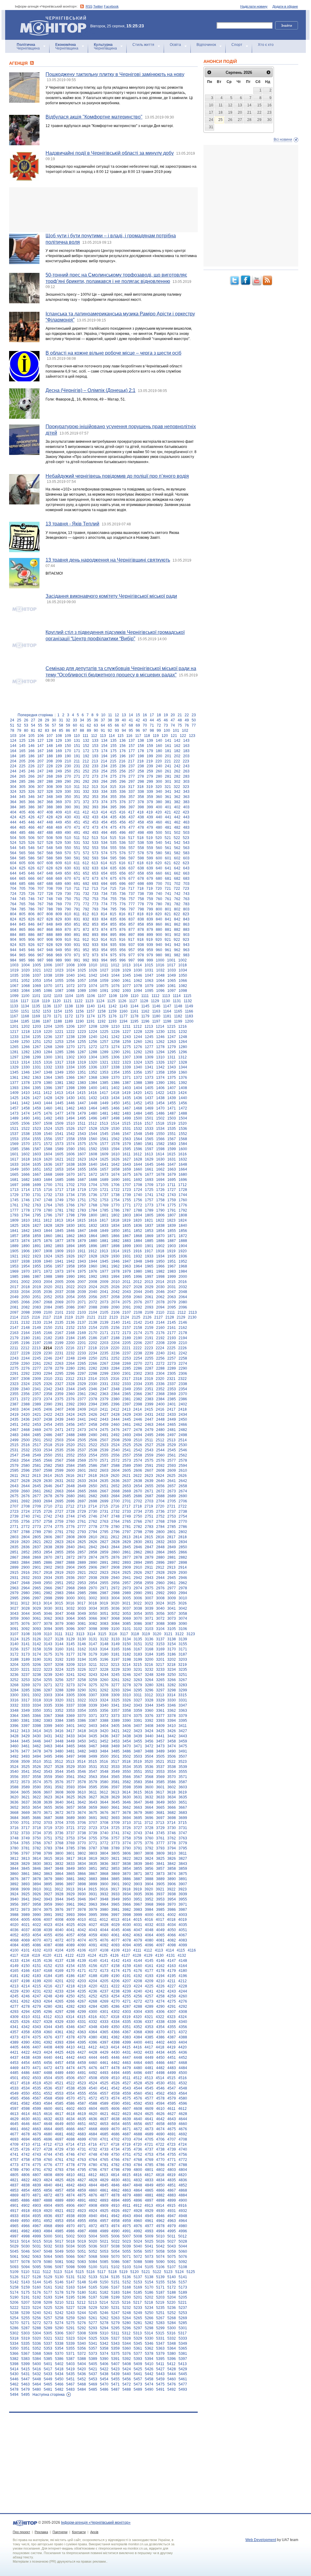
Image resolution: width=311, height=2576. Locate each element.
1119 (46, 1001)
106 (41, 736)
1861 (59, 1236)
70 (145, 725)
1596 (138, 1149)
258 (141, 771)
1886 (160, 1241)
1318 (70, 1062)
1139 (80, 1006)
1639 (82, 1164)
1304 (93, 1057)
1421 (149, 1093)
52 (19, 725)
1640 (93, 1164)
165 (22, 751)
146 (31, 746)
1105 (80, 996)
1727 (172, 1190)
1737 (104, 1195)
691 (77, 884)
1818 (115, 1220)
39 (117, 720)
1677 (149, 1175)
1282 (26, 1052)
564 (13, 853)
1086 (48, 991)
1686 (70, 1180)
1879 (82, 1241)
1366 (70, 1078)
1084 (26, 991)
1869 (149, 1236)
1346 (26, 1072)
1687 (82, 1180)
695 (113, 884)
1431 (82, 1098)
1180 (156, 1016)
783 (186, 904)
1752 (93, 1200)
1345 (14, 1072)
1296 (183, 1052)
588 (50, 858)
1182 (178, 1016)
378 (141, 802)
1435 (127, 1098)
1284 (48, 1052)
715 (113, 889)
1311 (171, 1057)
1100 (25, 996)
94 (124, 731)
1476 (48, 1113)
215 (113, 761)
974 (104, 955)
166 (31, 751)
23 (194, 715)
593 (95, 858)
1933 (149, 1256)
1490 (26, 1118)
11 (110, 715)
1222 (70, 1032)
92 (110, 731)
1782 (70, 1210)
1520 (183, 1123)
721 (168, 889)
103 (13, 736)
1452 (138, 1103)
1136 (47, 1006)
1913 (104, 1251)
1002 (183, 960)
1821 (149, 1220)
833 (95, 919)
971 (77, 955)
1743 (172, 1195)
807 (41, 914)
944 (13, 950)
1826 (26, 1226)
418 (140, 812)
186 (31, 756)
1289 (104, 1052)
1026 (93, 970)
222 (177, 761)
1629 (149, 1159)
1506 (26, 1123)
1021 (37, 970)
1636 (48, 1164)
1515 (126, 1123)
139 (150, 741)
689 (59, 884)
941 (168, 945)
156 (123, 746)
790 (68, 909)
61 (82, 725)
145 (22, 746)
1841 (14, 1231)
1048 (160, 975)
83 (47, 731)
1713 (14, 1190)
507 (41, 838)
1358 (160, 1072)
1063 (149, 981)
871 (77, 930)
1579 (127, 1144)
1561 (104, 1139)
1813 (59, 1220)
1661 (149, 1169)
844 (13, 924)
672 (86, 879)
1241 (104, 1037)
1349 (59, 1072)
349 (59, 797)
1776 (183, 1205)
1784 (93, 1210)
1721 (104, 1190)
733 (95, 894)
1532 (138, 1129)
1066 (183, 981)
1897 (104, 1246)
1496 (93, 1118)
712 (86, 889)
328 (50, 792)
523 (186, 838)
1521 (14, 1129)
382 (177, 802)
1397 (59, 1088)
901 (168, 935)
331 (77, 792)
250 (68, 771)
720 (159, 889)
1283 (37, 1052)
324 (13, 792)
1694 (160, 1180)
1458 (26, 1108)
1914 (115, 1251)
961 (168, 950)
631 (77, 868)
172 (86, 751)
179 (150, 751)
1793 (14, 1215)
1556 (48, 1139)
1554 (26, 1139)
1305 (104, 1057)
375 (113, 802)
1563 (127, 1139)
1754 (115, 1200)
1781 (59, 1210)
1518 (160, 1123)
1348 (48, 1072)
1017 (171, 965)
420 (159, 812)
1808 (183, 1215)
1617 (14, 1159)
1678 (160, 1175)
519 (150, 838)
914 (104, 940)
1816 (93, 1220)
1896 (93, 1246)
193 (95, 756)
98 (152, 731)
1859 (37, 1236)
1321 (104, 1062)
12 (117, 715)
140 (159, 741)
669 (59, 879)
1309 (149, 1057)
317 (131, 787)
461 (168, 822)
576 (123, 853)
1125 (111, 1001)
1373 (149, 1078)
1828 (48, 1226)
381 (168, 802)
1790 (160, 1210)
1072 (70, 986)
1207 (82, 1027)
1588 (48, 1149)
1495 (82, 1118)
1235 (37, 1037)
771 (77, 904)
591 (77, 858)
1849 (104, 1231)
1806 (160, 1215)
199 (150, 756)
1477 (59, 1113)
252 (86, 771)
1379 (37, 1083)
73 (166, 725)
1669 (59, 1175)
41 (131, 720)
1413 (59, 1093)
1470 (160, 1108)
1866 (115, 1236)
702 (177, 884)
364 (13, 802)
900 (159, 935)
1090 (93, 991)
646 (31, 873)
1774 (160, 1205)
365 (22, 802)
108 (59, 736)
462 (177, 822)
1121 (68, 1001)
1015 (149, 965)
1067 (14, 986)
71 (152, 725)
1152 (36, 1011)
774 (104, 904)
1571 (37, 1144)
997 (132, 960)
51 (12, 725)
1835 (127, 1226)
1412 (48, 1093)
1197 (156, 1021)
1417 (104, 1093)
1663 (172, 1169)
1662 (160, 1169)
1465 (104, 1108)
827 (41, 919)
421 (168, 812)
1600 (183, 1149)
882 (177, 930)
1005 (37, 965)
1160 (123, 1011)
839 (150, 919)
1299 (37, 1057)
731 (77, 894)
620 (159, 863)
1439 (172, 1098)
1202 (26, 1027)
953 (95, 950)
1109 (124, 996)
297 (132, 782)
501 (168, 833)
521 (168, 838)
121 (174, 736)
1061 (127, 981)
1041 (82, 975)
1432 (93, 1098)
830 (68, 919)
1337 (104, 1067)
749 (59, 899)
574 (104, 853)
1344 (183, 1067)
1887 (172, 1241)
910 (68, 940)
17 (152, 715)
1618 (26, 1159)
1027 (104, 970)
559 (150, 848)
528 (50, 843)
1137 (58, 1006)
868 (50, 930)
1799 (82, 1215)
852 (86, 924)
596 (123, 858)
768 (50, 904)
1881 (104, 1241)
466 (31, 827)
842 (177, 919)
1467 (127, 1108)
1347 (37, 1072)
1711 (171, 1185)
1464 (93, 1108)
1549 (149, 1134)
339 (150, 792)
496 (123, 833)
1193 (113, 1021)
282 (177, 776)
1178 (134, 1016)
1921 (14, 1256)
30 (54, 720)
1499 (127, 1118)
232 (86, 766)
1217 (14, 1032)
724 (13, 894)
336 (123, 792)
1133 (14, 1006)
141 (168, 741)
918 (140, 940)
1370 (115, 1078)
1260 (138, 1042)
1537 (14, 1134)
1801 (104, 1215)
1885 (149, 1241)
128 (50, 741)
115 (121, 736)
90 (96, 731)
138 (141, 741)
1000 (160, 960)
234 (104, 766)
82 (40, 731)
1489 (14, 1118)
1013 (126, 965)
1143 (123, 1006)
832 (86, 919)
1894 (70, 1246)
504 (13, 838)
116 (129, 736)
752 (86, 899)
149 (59, 746)
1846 (70, 1231)
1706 (115, 1185)
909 (59, 940)
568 (50, 853)
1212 (138, 1027)
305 (22, 787)
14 (131, 715)
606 (31, 863)
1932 (138, 1256)
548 (50, 848)
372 (86, 802)
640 (159, 868)
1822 (160, 1220)
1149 (189, 1006)
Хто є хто (266, 45)
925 (22, 945)
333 (95, 792)
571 (77, 853)
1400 (93, 1088)
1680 (183, 1175)
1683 (37, 1180)
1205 (59, 1027)
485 (22, 833)
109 (68, 736)
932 (86, 945)
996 (123, 960)
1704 (93, 1185)
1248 (183, 1037)
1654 (70, 1169)
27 (33, 720)
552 (86, 848)
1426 (26, 1098)
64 (103, 725)
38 (110, 720)
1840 (183, 1226)
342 (177, 792)
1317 (59, 1062)
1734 (70, 1195)
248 (50, 771)
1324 (138, 1062)
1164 (167, 1011)
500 (159, 833)
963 (186, 950)
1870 (160, 1236)
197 (132, 756)
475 (113, 827)
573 (95, 853)
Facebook (111, 6)
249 (59, 771)
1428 (48, 1098)
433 (95, 817)
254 (104, 771)
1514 (115, 1123)
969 (59, 955)
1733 (59, 1195)
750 (68, 899)
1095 (149, 991)
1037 (37, 975)
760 (159, 899)
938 (141, 945)
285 (22, 782)
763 (186, 899)
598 (141, 858)
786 (31, 909)
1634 (26, 1164)
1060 (115, 981)
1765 (59, 1205)
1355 (127, 1072)
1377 (14, 1083)
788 (50, 909)
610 (68, 863)
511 (77, 838)
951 (77, 950)
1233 (14, 1037)
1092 (115, 991)
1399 (82, 1088)
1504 (183, 1118)
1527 (82, 1129)
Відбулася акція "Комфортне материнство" (94, 117)
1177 (123, 1016)
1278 (160, 1047)
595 (113, 858)
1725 (149, 1190)
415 (113, 812)
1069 (37, 986)
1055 (59, 981)
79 (19, 731)
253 (95, 771)
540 (159, 843)
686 (31, 884)
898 (141, 935)
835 (113, 919)
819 (150, 914)
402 (177, 807)
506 (31, 838)
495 (113, 833)
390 (68, 807)
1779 (37, 1210)
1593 (104, 1149)
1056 (70, 981)
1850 (115, 1231)
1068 (26, 986)
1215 (171, 1027)
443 (186, 817)
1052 (26, 981)
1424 (183, 1093)
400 (159, 807)
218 (140, 761)
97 (145, 731)
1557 (59, 1139)
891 (77, 935)
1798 (70, 1215)
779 (150, 904)
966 (31, 955)
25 (19, 720)
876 (123, 930)
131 (77, 741)
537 (132, 843)
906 (31, 940)
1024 (70, 970)
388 (50, 807)
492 (86, 833)
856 (123, 924)
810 (68, 914)
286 (31, 782)
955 (113, 950)
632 (86, 868)
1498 (115, 1118)
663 (186, 873)
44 (152, 720)
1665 (14, 1175)
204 (13, 761)
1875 (37, 1241)
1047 (149, 975)
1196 (145, 1021)
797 (132, 909)
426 (31, 817)
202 (177, 756)
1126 (122, 1001)
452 (86, 822)
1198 (167, 1021)
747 (41, 899)
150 (68, 746)
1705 (104, 1185)
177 (132, 751)
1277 (149, 1047)
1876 (48, 1241)
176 (123, 751)
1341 (149, 1067)
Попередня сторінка (35, 715)
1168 (25, 1016)
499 (150, 833)
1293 (149, 1052)
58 (61, 725)
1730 (26, 1195)
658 (141, 873)
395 (113, 807)
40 (124, 720)
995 (113, 960)
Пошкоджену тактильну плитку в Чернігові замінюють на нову (115, 74)
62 (89, 725)
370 (68, 802)
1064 (160, 981)
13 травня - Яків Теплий (72, 524)
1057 (82, 981)
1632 (183, 1159)
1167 (14, 1016)
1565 (149, 1139)
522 (177, 838)
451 (77, 822)
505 (22, 838)
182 (177, 751)
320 (159, 787)
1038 (48, 975)
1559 (82, 1139)
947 (41, 950)
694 (104, 884)
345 (22, 797)
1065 (172, 981)
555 (113, 848)
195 (113, 756)
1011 (104, 965)
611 (77, 863)
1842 (26, 1231)
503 (186, 833)
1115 (187, 996)
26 (26, 720)
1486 (160, 1113)
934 (104, 945)
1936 (183, 1256)
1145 (145, 1006)
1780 (48, 1210)
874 (104, 930)
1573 (59, 1144)
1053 (37, 981)
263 (186, 771)
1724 (138, 1190)
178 (141, 751)
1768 (93, 1205)
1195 (134, 1021)
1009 (82, 965)
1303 (82, 1057)
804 (13, 914)
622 (177, 863)
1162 (145, 1011)
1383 (82, 1083)
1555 (37, 1139)
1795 (37, 1215)
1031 (149, 970)
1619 (37, 1159)
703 (186, 884)
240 (159, 766)
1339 (127, 1067)
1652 (48, 1169)
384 (13, 807)
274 (104, 776)
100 (167, 731)
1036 (26, 975)
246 (31, 771)
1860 (48, 1236)
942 (177, 945)
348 (50, 797)
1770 (115, 1205)
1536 (183, 1129)
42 (138, 720)
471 (77, 827)
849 (59, 924)
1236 (48, 1037)
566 (31, 853)
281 (168, 776)
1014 (138, 965)
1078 (138, 986)
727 (41, 894)
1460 (48, 1108)
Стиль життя (143, 45)
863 (186, 924)
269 (59, 776)
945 (22, 950)
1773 (149, 1205)
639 (150, 868)
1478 (70, 1113)
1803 (127, 1215)
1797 (59, 1215)
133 (95, 741)
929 (59, 945)
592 (86, 858)
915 (113, 940)
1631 (172, 1159)
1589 (59, 1149)
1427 (37, 1098)
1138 (69, 1006)
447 (41, 822)
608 (50, 863)
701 (168, 884)
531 (77, 843)
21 (180, 715)
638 (141, 868)
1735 (82, 1195)
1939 (37, 1261)
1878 (70, 1241)
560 (159, 848)
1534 (160, 1129)
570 (68, 853)
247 (41, 771)
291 (77, 782)
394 (104, 807)
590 (68, 858)
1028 (115, 970)
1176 (113, 1016)
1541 (59, 1134)
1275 (127, 1047)
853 (95, 924)
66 (117, 725)
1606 (70, 1154)
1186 (36, 1021)
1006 (48, 965)
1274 (115, 1047)
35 (89, 720)
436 (123, 817)
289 (59, 782)
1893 (59, 1246)
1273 (104, 1047)
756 (123, 899)
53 (26, 725)
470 (68, 827)
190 (68, 756)
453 (95, 822)
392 (86, 807)
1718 (70, 1190)
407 (41, 812)
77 (194, 725)
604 (13, 863)
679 (150, 879)
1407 (172, 1088)
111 (85, 736)
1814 (70, 1220)
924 (13, 945)
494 (104, 833)
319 (150, 787)
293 (95, 782)
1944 (93, 1261)
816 (122, 914)
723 (186, 889)
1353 (104, 1072)
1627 (127, 1159)
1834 (115, 1226)
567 (41, 853)
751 (77, 899)
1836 (138, 1226)
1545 (104, 1134)
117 (138, 736)
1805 (149, 1215)
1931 (127, 1256)
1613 (149, 1154)
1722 (115, 1190)
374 (104, 802)
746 (31, 899)
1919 (171, 1251)
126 (31, 741)
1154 (58, 1011)
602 (177, 858)
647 (41, 873)
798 (141, 909)
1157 (91, 1011)
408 (50, 812)
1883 (127, 1241)
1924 (48, 1256)
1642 (115, 1164)
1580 (138, 1144)
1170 (47, 1016)
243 (186, 766)
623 (186, 863)
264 (13, 776)
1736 (93, 1195)
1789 (149, 1210)
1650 (26, 1169)
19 (166, 715)
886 (31, 935)
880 (159, 930)
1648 (183, 1164)
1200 (189, 1021)
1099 (14, 996)
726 (31, 894)
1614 (160, 1154)
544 (13, 848)
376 (123, 802)
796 (123, 909)
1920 (183, 1251)
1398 (70, 1088)
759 (150, 899)
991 (77, 960)
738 (141, 894)
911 (77, 940)
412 (86, 812)
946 (31, 950)
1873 (14, 1241)
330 (68, 792)
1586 (26, 1149)
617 (131, 863)
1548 (138, 1134)
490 (68, 833)
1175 (102, 1016)
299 (150, 782)
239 (150, 766)
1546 (115, 1134)
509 (59, 838)
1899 (127, 1246)
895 (113, 935)
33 (75, 720)
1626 (115, 1159)
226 (31, 766)
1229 (149, 1032)
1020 (26, 970)
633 (95, 868)
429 (59, 817)
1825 (14, 1226)
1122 (79, 1001)
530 (68, 843)
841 (168, 919)
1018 (183, 965)
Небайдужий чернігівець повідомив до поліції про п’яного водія (117, 476)
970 (68, 955)
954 (104, 950)
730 (68, 894)
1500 (138, 1118)
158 (141, 746)
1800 (93, 1215)
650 (68, 873)
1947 (127, 1261)
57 (54, 725)
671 (77, 879)
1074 (93, 986)
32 (68, 720)
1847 (82, 1231)
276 (123, 776)
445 (22, 822)
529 (59, 843)
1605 (59, 1154)
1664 (183, 1169)
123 (192, 736)
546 (31, 848)
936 (123, 945)
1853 (149, 1231)
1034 (183, 970)
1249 (14, 1042)
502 (177, 833)
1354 (115, 1072)
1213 (149, 1027)
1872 (183, 1236)
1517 (149, 1123)
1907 (37, 1251)
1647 (172, 1164)
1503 (172, 1118)
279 (150, 776)
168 (50, 751)
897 (132, 935)
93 (117, 731)
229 (59, 766)
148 (50, 746)
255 (113, 771)
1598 (160, 1149)
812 (86, 914)
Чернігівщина (28, 46)
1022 (48, 970)
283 (186, 776)
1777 (14, 1210)
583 (186, 853)
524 (13, 843)
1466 (115, 1108)
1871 (172, 1236)
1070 (48, 986)
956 (123, 950)
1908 (48, 1251)
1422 (160, 1093)
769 (59, 904)
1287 (82, 1052)
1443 (37, 1103)
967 (41, 955)
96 (138, 731)
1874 (26, 1241)
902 (177, 935)
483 (186, 827)
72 (159, 725)
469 (59, 827)
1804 (138, 1215)
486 (31, 833)
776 (123, 904)
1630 (160, 1159)
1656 (93, 1169)
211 (77, 761)
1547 (127, 1134)
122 (183, 736)
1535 (172, 1129)
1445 (59, 1103)
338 (141, 792)
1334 (70, 1067)
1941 (59, 1261)
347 (41, 797)
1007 (59, 965)
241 (168, 766)
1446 (70, 1103)
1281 (14, 1052)
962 (177, 950)
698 (141, 884)
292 (86, 782)
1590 (70, 1149)
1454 (160, 1103)
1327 (172, 1062)
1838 (160, 1226)
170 (68, 751)
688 (50, 884)
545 (22, 848)
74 (173, 725)
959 (150, 950)
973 (95, 955)
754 (104, 899)
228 (50, 766)
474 (104, 827)
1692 (138, 1180)
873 (95, 930)
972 (86, 955)
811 (77, 914)
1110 (135, 996)
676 (123, 879)
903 (186, 935)
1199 (178, 1021)
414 (104, 812)
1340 (138, 1067)
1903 (172, 1246)
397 (132, 807)
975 (113, 955)
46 (166, 720)
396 (123, 807)
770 (68, 904)
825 (22, 919)
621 (168, 863)
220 (159, 761)
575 (113, 853)
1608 (93, 1154)
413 (95, 812)
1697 (14, 1185)
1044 (115, 975)
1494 (70, 1118)
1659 (127, 1169)
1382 (70, 1083)
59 (68, 725)
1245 (149, 1037)
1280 (183, 1047)
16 (145, 715)
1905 (14, 1251)
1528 (93, 1129)
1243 (127, 1037)
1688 (93, 1180)
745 (22, 899)
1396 (48, 1088)
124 (13, 741)
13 (124, 715)
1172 (69, 1016)
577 (132, 853)
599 (150, 858)
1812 (48, 1220)
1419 (126, 1093)
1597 (149, 1149)
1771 (127, 1205)
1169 (36, 1016)
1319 (82, 1062)
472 (86, 827)
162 (177, 746)
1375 (172, 1078)
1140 (91, 1006)
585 (22, 858)
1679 (172, 1175)
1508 (48, 1123)
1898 (115, 1246)
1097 (172, 991)
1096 (160, 991)
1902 (160, 1246)
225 (22, 766)
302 (177, 782)
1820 (138, 1220)
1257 (104, 1042)
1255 (82, 1042)
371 (77, 802)
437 (132, 817)
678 (141, 879)
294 (104, 782)
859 (150, 924)
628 (50, 868)
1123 (89, 1001)
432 (86, 817)
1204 (48, 1027)
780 (159, 904)
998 (141, 960)
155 (113, 746)
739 (150, 894)
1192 (102, 1021)
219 (150, 761)
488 (50, 833)
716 (122, 889)
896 (123, 935)
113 (103, 736)
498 (141, 833)
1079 (149, 986)
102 (185, 731)
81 (33, 731)
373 (95, 802)
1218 (26, 1032)
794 (104, 909)
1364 (48, 1078)
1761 (14, 1205)
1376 (183, 1078)
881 (168, 930)
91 (103, 731)
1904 (183, 1246)
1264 (183, 1042)
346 (31, 797)
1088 (70, 991)
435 (113, 817)
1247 (172, 1037)
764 (13, 904)
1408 (183, 1088)
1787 (127, 1210)
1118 (35, 1001)
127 (41, 741)
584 (13, 858)
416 (122, 812)
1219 (37, 1032)
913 (95, 940)
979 (150, 955)
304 (13, 787)
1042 (93, 975)
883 (186, 930)
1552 (183, 1134)
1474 (26, 1113)
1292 (138, 1052)
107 (50, 736)
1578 (115, 1144)
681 (168, 879)
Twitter (98, 6)
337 (132, 792)
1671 (82, 1175)
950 (68, 950)
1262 (160, 1042)
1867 (127, 1236)
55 (40, 725)
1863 (82, 1236)
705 (22, 889)
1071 (59, 986)
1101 (36, 996)
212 (86, 761)
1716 (48, 1190)
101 (176, 731)
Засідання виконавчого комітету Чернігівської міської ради (111, 596)
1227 (127, 1032)
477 (132, 827)
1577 (104, 1144)
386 (31, 807)
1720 (93, 1190)
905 (22, 940)
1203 (37, 1027)
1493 (59, 1118)
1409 (14, 1093)
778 (141, 904)
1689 (104, 1180)
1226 (115, 1032)
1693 (149, 1180)
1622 (70, 1159)
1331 (37, 1067)
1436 (138, 1098)
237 (132, 766)
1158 (102, 1011)
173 (95, 751)
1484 (138, 1113)
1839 (172, 1226)
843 (186, 919)
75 (180, 725)
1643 (127, 1164)
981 (168, 955)
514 (104, 838)
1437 (149, 1098)
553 (95, 848)
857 (132, 924)
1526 (70, 1129)
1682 (26, 1180)
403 (186, 807)
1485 (149, 1113)
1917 (149, 1251)
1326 (160, 1062)
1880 (93, 1241)
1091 (104, 991)
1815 (81, 1220)
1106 (91, 996)
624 (13, 868)
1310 (160, 1057)
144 (13, 746)
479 (150, 827)
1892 (48, 1246)
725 (22, 894)
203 (186, 756)
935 (113, 945)
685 (22, 884)
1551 (172, 1134)
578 (141, 853)
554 (104, 848)
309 (59, 787)
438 (141, 817)
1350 (70, 1072)
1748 (48, 1200)
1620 (48, 1159)
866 (31, 930)
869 (59, 930)
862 (177, 924)
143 (186, 741)
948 (50, 950)
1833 (104, 1226)
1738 (115, 1195)
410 (68, 812)
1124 (100, 1001)
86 (68, 731)
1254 (70, 1042)
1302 (70, 1057)
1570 (26, 1144)
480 (159, 827)
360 (159, 797)
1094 (138, 991)
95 (131, 731)
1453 (149, 1103)
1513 (104, 1123)
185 (22, 756)
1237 (59, 1037)
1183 (189, 1016)
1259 (127, 1042)
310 (68, 787)
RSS (89, 6)
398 (141, 807)
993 (95, 960)
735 (113, 894)
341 (168, 792)
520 (159, 838)
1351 (82, 1072)
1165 (178, 1011)
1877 (59, 1241)
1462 (70, 1108)
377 (132, 802)
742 (177, 894)
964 (13, 955)
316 (122, 787)
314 (104, 787)
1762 (26, 1205)
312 (86, 787)
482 (177, 827)
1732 (48, 1195)
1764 (48, 1205)
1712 (183, 1185)
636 (123, 868)
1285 (59, 1052)
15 (138, 715)
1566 (160, 1139)
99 (159, 731)
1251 (37, 1042)
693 (95, 884)
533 (95, 843)
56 (47, 725)
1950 (160, 1261)
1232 (183, 1032)
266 (31, 776)
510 (68, 838)
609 (59, 863)
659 (150, 873)
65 (110, 725)
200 (159, 756)
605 (22, 863)
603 (186, 858)
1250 (26, 1042)
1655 (82, 1169)
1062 (138, 981)
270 (68, 776)
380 (159, 802)
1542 (70, 1134)
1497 (104, 1118)
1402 (115, 1088)
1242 (115, 1037)
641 (168, 868)
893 (95, 935)
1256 (93, 1042)
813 (95, 914)
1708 (138, 1185)
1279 (172, 1047)
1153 (47, 1011)
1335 (82, 1067)
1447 (82, 1103)
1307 (127, 1057)
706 (31, 889)
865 (22, 930)
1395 (37, 1088)
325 (22, 792)
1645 (149, 1164)
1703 (82, 1185)
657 (132, 873)
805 (22, 914)
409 (59, 812)
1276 (138, 1047)
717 (131, 889)
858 (141, 924)
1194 (123, 1021)
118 (147, 736)
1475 (37, 1113)
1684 (48, 1180)
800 (159, 909)
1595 (127, 1149)
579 (150, 853)
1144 (134, 1006)
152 (86, 746)
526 (31, 843)
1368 (93, 1078)
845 (22, 924)
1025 (82, 970)
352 (86, 797)
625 (22, 868)
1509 (59, 1123)
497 (132, 833)
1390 (160, 1083)
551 (77, 848)
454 (104, 822)
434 (104, 817)
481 (168, 827)
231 (77, 766)
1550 (160, 1134)
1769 (104, 1205)
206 (31, 761)
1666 (26, 1175)
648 (50, 873)
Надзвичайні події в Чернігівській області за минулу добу (110, 153)
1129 (155, 1001)
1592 (93, 1149)
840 (159, 919)
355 (113, 797)
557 (132, 848)
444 (13, 822)
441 (168, 817)
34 (82, 720)
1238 (70, 1037)
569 (59, 853)
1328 (183, 1062)
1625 (104, 1159)
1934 (160, 1256)
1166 (189, 1011)
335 (113, 792)
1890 (26, 1246)
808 (50, 914)
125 (22, 741)
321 (168, 787)
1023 (59, 970)
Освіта (175, 45)
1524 (48, 1129)
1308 (138, 1057)
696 (123, 884)
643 (186, 868)
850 (68, 924)
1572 (48, 1144)
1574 (70, 1144)
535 (113, 843)
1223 (82, 1032)
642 (177, 868)
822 (177, 914)
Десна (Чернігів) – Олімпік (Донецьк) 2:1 (91, 390)
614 (104, 863)
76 (187, 725)
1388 (138, 1083)
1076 (115, 986)
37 (103, 720)
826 (31, 919)
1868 (138, 1236)
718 (140, 889)
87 (75, 731)
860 (159, 924)
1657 (104, 1169)
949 (59, 950)
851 (77, 924)
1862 (70, 1236)
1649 (14, 1169)
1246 (160, 1037)
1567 (172, 1139)
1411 (37, 1093)
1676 (138, 1175)
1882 (115, 1241)
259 (150, 771)
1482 (115, 1113)
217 (131, 761)
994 (104, 960)
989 (59, 960)
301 (168, 782)
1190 (80, 1021)
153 (95, 746)
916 (122, 940)
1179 (145, 1016)
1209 (104, 1027)
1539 (37, 1134)
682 (177, 879)
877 (132, 930)
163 (186, 746)
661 (168, 873)
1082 (183, 986)
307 (41, 787)
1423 (171, 1093)
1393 (14, 1088)
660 (159, 873)
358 (141, 797)
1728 (183, 1190)
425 (22, 817)
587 (41, 858)
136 (123, 741)
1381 (59, 1083)
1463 (82, 1108)
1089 (82, 991)
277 (132, 776)
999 (150, 960)
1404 (138, 1088)
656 (123, 873)
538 (141, 843)
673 (95, 879)
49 (187, 720)
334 (104, 792)
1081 (172, 986)
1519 (171, 1123)
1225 (104, 1032)
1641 (104, 1164)
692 (86, 884)
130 (68, 741)
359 (150, 797)
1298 (26, 1057)
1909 (59, 1251)
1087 (59, 991)
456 (123, 822)
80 (26, 731)
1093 (127, 991)
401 (168, 807)
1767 (82, 1205)
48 (180, 720)
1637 (59, 1164)
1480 (93, 1113)
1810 (26, 1220)
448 (50, 822)
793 (95, 909)
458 (141, 822)
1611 (126, 1154)
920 (159, 940)
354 (104, 797)
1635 (37, 1164)
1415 (81, 1093)
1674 (115, 1175)
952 (86, 950)
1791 (172, 1210)
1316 (48, 1062)
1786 (115, 1210)
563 (186, 848)
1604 (48, 1154)
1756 (138, 1200)
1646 (160, 1164)
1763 (37, 1205)
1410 (26, 1093)
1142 (113, 1006)
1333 (59, 1067)
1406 (160, 1088)
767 (41, 904)
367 (41, 802)
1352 (93, 1072)
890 (68, 935)
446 (31, 822)
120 (165, 736)
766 (31, 904)
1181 (167, 1016)
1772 (138, 1205)
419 (150, 812)
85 (61, 731)
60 (75, 725)
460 (159, 822)
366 (31, 802)
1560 (93, 1139)
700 (159, 884)
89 (89, 731)
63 (96, 725)
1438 (160, 1098)
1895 (82, 1246)
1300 (48, 1057)
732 (86, 894)
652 (86, 873)
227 (41, 766)
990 (68, 960)
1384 (93, 1083)
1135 (36, 1006)
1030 (138, 970)
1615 (171, 1154)
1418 (115, 1093)
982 (177, 955)
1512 (93, 1123)
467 (41, 827)
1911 (82, 1251)
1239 (82, 1037)
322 (177, 787)
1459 (37, 1108)
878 (141, 930)
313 (95, 787)
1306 (115, 1057)
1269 (59, 1047)
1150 (14, 1011)
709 (59, 889)
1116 (14, 1001)
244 (13, 771)
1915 (126, 1251)
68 (131, 725)
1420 (138, 1093)
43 (145, 720)
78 (12, 731)
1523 (37, 1129)
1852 (138, 1231)
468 (50, 827)
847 (41, 924)
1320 (93, 1062)
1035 (14, 975)
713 (95, 889)
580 (159, 853)
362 (177, 797)
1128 (144, 1001)
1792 (183, 1210)
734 (104, 894)
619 (150, 863)
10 (103, 715)
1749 (59, 1200)
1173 (80, 1016)
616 (122, 863)
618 (140, 863)
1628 (138, 1159)
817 (131, 914)
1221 (59, 1032)
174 (104, 751)
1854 (160, 1231)
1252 (48, 1042)
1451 (127, 1103)
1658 (115, 1169)
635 (113, 868)
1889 (14, 1246)
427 (41, 817)
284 (13, 782)
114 (112, 736)
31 (61, 720)
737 (132, 894)
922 (177, 940)
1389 (149, 1083)
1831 (82, 1226)
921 (168, 940)
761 (168, 899)
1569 (14, 1144)
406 (31, 812)
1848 (93, 1231)
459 (150, 822)
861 (168, 924)
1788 (138, 1210)
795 (113, 909)
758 (141, 899)
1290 (115, 1052)
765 (22, 904)
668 (50, 879)
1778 (26, 1210)
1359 (172, 1072)
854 (104, 924)
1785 (104, 1210)
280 (159, 776)
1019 (14, 970)
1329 (14, 1067)
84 (54, 731)
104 (22, 736)
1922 (26, 1256)
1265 (14, 1047)
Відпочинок (206, 45)
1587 (37, 1149)
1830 (70, 1226)
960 (159, 950)
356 (123, 797)
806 (31, 914)
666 (31, 879)
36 (96, 720)
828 (50, 919)
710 (68, 889)
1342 (160, 1067)
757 (132, 899)
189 (59, 756)
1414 (70, 1093)
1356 (138, 1072)
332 (86, 792)
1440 (183, 1098)
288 (50, 782)
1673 (104, 1175)
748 (50, 899)
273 (95, 776)
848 (50, 924)
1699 (37, 1185)
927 (41, 945)
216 (122, 761)
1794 (26, 1215)
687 (41, 884)
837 (132, 919)
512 (86, 838)
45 (159, 720)
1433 (104, 1098)
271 (77, 776)
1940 (48, 1261)
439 (150, 817)
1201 (14, 1027)
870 (68, 930)
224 (13, 766)
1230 (160, 1032)
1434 (115, 1098)
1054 (48, 981)
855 (113, 924)
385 (22, 807)
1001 (171, 960)
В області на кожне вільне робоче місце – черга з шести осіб (113, 353)
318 (140, 787)
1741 (149, 1195)
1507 (37, 1123)
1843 (37, 1231)
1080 (160, 986)
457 (132, 822)
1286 (70, 1052)
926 (31, 945)
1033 (172, 970)
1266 (26, 1047)
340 (159, 792)
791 (77, 909)
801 (168, 909)
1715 (37, 1190)
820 (159, 914)
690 (68, 884)
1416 (93, 1093)
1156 (80, 1011)
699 (150, 884)
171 (77, 751)
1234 (26, 1037)
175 (113, 751)
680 (159, 879)
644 (13, 873)
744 (13, 899)
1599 (172, 1149)
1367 (82, 1078)
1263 (172, 1042)
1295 (172, 1052)
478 (141, 827)
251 (77, 771)
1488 (183, 1113)
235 (113, 766)
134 (104, 741)
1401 (104, 1088)
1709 (149, 1185)
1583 (172, 1144)
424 (13, 817)
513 (95, 838)
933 (95, 945)
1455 (172, 1103)
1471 (172, 1108)
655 (113, 873)
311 (77, 787)
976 (123, 955)
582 (177, 853)
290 (68, 782)
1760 (183, 1200)
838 (141, 919)
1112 (155, 996)
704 (13, 889)
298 (141, 782)
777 (132, 904)
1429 (59, 1098)
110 (77, 736)
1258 (115, 1042)
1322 (115, 1062)
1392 (183, 1083)
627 (41, 868)
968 (50, 955)
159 (150, 746)
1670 (70, 1175)
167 (41, 751)
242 (177, 766)
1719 (82, 1190)
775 (113, 904)
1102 (47, 996)
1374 (160, 1078)
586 (31, 858)
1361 (14, 1078)
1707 (127, 1185)
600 (159, 858)
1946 (115, 1261)
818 (140, 914)
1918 (160, 1251)
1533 (149, 1129)
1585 (14, 1149)
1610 (115, 1154)
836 (123, 919)
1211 (126, 1027)
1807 (172, 1215)
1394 (26, 1088)
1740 (138, 1195)
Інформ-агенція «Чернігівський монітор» (50, 18)
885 (22, 935)
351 (77, 797)
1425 (14, 1098)
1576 (93, 1144)
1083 (14, 991)
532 (86, 843)
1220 (48, 1032)
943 (186, 945)
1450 (115, 1103)
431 (77, 817)
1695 (172, 1180)
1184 (14, 1021)
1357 (149, 1072)
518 (140, 838)
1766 (70, 1205)
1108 (113, 996)
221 (168, 761)
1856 (183, 1231)
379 (150, 802)
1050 (183, 975)
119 (156, 736)
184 (13, 756)
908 (50, 940)
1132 (188, 1001)
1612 (138, 1154)
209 (59, 761)
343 (186, 792)
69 (138, 725)
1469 (149, 1108)
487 (41, 833)
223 (186, 761)
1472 (183, 1108)
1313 (14, 1062)
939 (150, 945)
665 (22, 879)
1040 (70, 975)
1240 (93, 1037)
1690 (115, 1180)
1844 (48, 1231)
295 (113, 782)
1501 (149, 1118)
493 (95, 833)
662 (177, 873)
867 (41, 930)
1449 (104, 1103)
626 (31, 868)
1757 (149, 1200)
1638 (70, 1164)
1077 (127, 986)
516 (122, 838)
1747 (37, 1200)
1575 (82, 1144)
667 (41, 879)
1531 (127, 1129)
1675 (127, 1175)
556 (123, 848)
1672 (93, 1175)
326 (31, 792)
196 (123, 756)
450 (68, 822)
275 (113, 776)
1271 (82, 1047)
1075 (104, 986)
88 (82, 731)
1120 (57, 1001)
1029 (127, 970)
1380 (48, 1083)
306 (31, 787)
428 (50, 817)
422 (177, 812)
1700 (48, 1185)
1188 (58, 1021)
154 (104, 746)
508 (50, 838)
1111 (145, 996)
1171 (58, 1016)
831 (77, 919)
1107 (102, 996)
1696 (183, 1180)
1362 (26, 1078)
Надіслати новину (254, 6)
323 (186, 787)
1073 (82, 986)
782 (177, 904)
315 (113, 787)
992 (86, 960)
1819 (126, 1220)
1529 (104, 1129)
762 (177, 899)
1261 (149, 1042)
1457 (14, 1108)
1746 (26, 1200)
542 (177, 843)
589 (59, 858)
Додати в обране (285, 6)
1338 (115, 1067)
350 (68, 797)
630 (68, 868)
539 (150, 843)
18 (159, 715)
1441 (14, 1103)
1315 (37, 1062)
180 (159, 751)
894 (104, 935)
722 (177, 889)
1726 (160, 1190)
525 (22, 843)
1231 (172, 1032)
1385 (104, 1083)
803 (186, 909)
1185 (25, 1021)
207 (41, 761)
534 (104, 843)
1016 (160, 965)
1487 (172, 1113)
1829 (59, 1226)
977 (132, 955)
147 (41, 746)
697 (132, 884)
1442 (26, 1103)
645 (22, 873)
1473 (14, 1113)
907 (41, 940)
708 (50, 889)
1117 (25, 1001)
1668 (48, 1175)
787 (41, 909)
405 (22, 812)
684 (13, 884)
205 (22, 761)
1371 (127, 1078)
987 (41, 960)
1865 (104, 1236)
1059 (104, 981)
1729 (14, 1195)
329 (59, 792)
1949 (149, 1261)
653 (95, 873)
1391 (172, 1083)
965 (22, 955)
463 (186, 822)
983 (186, 955)
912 (86, 940)
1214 (160, 1027)
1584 (183, 1144)
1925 (59, 1256)
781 (168, 904)
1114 (177, 996)
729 (59, 894)
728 (50, 894)
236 (123, 766)
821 (168, 914)
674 (104, 879)
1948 (138, 1261)
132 (86, 741)
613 (95, 863)
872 (86, 930)
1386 (115, 1083)
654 (104, 873)
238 (141, 766)
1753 (104, 1200)
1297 (14, 1057)
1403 (127, 1088)
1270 (70, 1047)
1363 (37, 1078)
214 (104, 761)
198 (141, 756)
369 (59, 802)
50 (194, 720)
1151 (25, 1011)
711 (77, 889)
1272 (93, 1047)
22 (187, 715)
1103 (58, 996)
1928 (93, 1256)
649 (59, 873)
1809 (14, 1220)
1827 (37, 1226)
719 (150, 889)
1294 (160, 1052)
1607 (82, 1154)
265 (22, 776)
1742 (160, 1195)
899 (150, 935)
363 (186, 797)
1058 (93, 981)
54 (33, 725)
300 (159, 782)
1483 (127, 1113)
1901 (149, 1246)
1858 (26, 1236)
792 (86, 909)
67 (124, 725)
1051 (14, 981)
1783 (82, 1210)
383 (186, 802)
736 (123, 894)
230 (68, 766)
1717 (59, 1190)
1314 (26, 1062)
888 (50, 935)
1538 (26, 1134)
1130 (166, 1001)
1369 (104, 1078)
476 (123, 827)
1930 (115, 1256)
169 (59, 751)
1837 (149, 1226)
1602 (26, 1154)
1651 (37, 1169)
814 (104, 914)
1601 (14, 1154)
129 (59, 741)
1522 (26, 1129)
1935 (172, 1256)
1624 (93, 1159)
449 (59, 822)
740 (159, 894)
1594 (115, 1149)
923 (186, 940)
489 (59, 833)
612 (86, 863)
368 (50, 802)
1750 (70, 1200)
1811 (37, 1220)
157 (132, 746)
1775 (172, 1205)
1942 (70, 1261)
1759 (172, 1200)
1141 (102, 1006)
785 (22, 909)
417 (131, 812)
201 (168, 756)
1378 (26, 1083)
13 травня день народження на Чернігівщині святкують (108, 560)
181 (168, 751)
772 (86, 904)
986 (31, 960)
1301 (59, 1057)
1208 (93, 1027)
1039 (59, 975)
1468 (138, 1108)
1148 (178, 1006)
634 (104, 868)
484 (13, 833)
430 (68, 817)
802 (177, 909)
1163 (156, 1011)
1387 (127, 1083)
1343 (172, 1067)
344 (13, 797)
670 (68, 879)
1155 (69, 1011)
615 (113, 863)
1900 (138, 1246)
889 (59, 935)
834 (104, 919)
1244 (138, 1037)
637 (132, 868)
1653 (59, 1169)
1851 (127, 1231)
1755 (127, 1200)
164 (13, 751)
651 (77, 873)
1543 (82, 1134)
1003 (14, 965)
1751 (82, 1200)
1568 (183, 1139)
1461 (59, 1108)
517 (131, 838)
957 (132, 950)
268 (50, 776)
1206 (70, 1027)
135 (113, 741)
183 (186, 751)
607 (41, 863)
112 (94, 736)
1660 (138, 1169)
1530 (115, 1129)
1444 (48, 1103)
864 (13, 930)
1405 (149, 1088)
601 (168, 858)
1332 (48, 1067)
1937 (14, 1261)
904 (13, 940)
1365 (59, 1078)
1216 (183, 1027)
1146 (156, 1006)
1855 (172, 1231)
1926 (70, 1256)
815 (113, 914)
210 (68, 761)
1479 (82, 1113)
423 (186, 812)
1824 (183, 1220)
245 (22, 771)
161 (168, 746)
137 (132, 741)
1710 (160, 1185)
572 (86, 853)
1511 (82, 1123)
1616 (183, 1154)
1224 (93, 1032)
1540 (48, 1134)
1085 (37, 991)
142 (177, 741)
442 (177, 817)
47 (173, 720)
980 (159, 955)
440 (159, 817)
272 (86, 776)
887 (41, 935)
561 (168, 848)
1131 (177, 1001)
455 (113, 822)
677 (132, 879)
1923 (37, 1256)
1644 (138, 1164)
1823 (171, 1220)
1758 (160, 1200)
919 (150, 940)
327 (41, 792)
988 (50, 960)
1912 (93, 1251)
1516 (138, 1123)
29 (47, 720)
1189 (69, 1021)
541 (168, 843)
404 (13, 812)
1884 (138, 1241)
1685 (59, 1180)
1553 (14, 1139)
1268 (48, 1047)
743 (186, 894)
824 (13, 919)
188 (50, 756)
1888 (183, 1241)
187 (41, 756)
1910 (70, 1251)
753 (95, 899)
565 (22, 853)
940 (159, 945)
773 (95, 904)
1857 (14, 1236)
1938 (26, 1261)
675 (113, 879)
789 (59, 909)
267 (41, 776)
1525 (59, 1129)
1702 (70, 1185)
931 (77, 945)
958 (141, 950)
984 (13, 960)
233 (95, 766)
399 (150, 807)
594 (104, 858)
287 (41, 782)
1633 (14, 1164)
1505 (14, 1123)
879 (150, 930)
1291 (127, 1052)
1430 (70, 1098)
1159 (113, 1011)
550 (68, 848)
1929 (104, 1256)
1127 (133, 1001)
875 (113, 930)
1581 (149, 1144)
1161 (134, 1011)
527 (41, 843)
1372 (138, 1078)
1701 (59, 1185)
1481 (104, 1113)
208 (50, 761)
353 (95, 797)
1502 (160, 1118)
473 (95, 827)
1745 (14, 1200)
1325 (149, 1062)
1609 (104, 1154)
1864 (93, 1236)
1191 (91, 1021)
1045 (127, 975)
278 (141, 776)
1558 (70, 1139)
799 (150, 909)
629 (59, 868)
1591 (82, 1149)
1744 (183, 1195)
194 (104, 756)
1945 (104, 1261)
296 (123, 782)
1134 (25, 1006)
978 (141, 955)
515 (113, 838)
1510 (70, 1123)
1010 (93, 965)
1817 (104, 1220)
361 (168, 797)
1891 (37, 1246)
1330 (26, 1067)
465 (22, 827)
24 (12, 720)
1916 (138, 1251)
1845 (59, 1231)
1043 (104, 975)
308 (50, 787)
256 (123, 771)
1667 (37, 1175)
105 (31, 736)
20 (173, 715)
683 (186, 879)
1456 (183, 1103)
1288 (93, 1052)
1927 (82, 1256)
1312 (183, 1057)
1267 (37, 1047)
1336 (93, 1067)
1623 (82, 1159)
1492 (48, 1118)
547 (41, 848)
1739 (127, 1195)
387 (41, 807)
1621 (59, 1159)
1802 (115, 1215)
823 (186, 914)
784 (13, 909)
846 (31, 924)
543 (186, 843)
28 (40, 720)
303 (186, 782)
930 (68, 945)
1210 (115, 1027)
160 (159, 746)
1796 (48, 1215)
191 (77, 756)
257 (132, 771)
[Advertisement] (103, 210)
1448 (93, 1103)
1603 (37, 1154)
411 (77, 812)
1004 (26, 965)
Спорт (237, 45)
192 (86, 756)
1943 (82, 1261)
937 (132, 945)
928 (50, 945)
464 (13, 827)
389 (59, 807)
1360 (183, 1072)
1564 (138, 1139)
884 (13, 935)
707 (41, 889)
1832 (93, 1226)
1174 (91, 1016)
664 (13, 879)
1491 (37, 1118)
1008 (70, 965)
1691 (127, 1180)
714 (104, 889)
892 (86, 935)
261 (168, 771)
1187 (47, 1021)
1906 (26, 1251)
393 (95, 807)
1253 (59, 1042)
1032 (160, 970)
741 (168, 894)
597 (132, 858)
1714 (26, 1190)
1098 (183, 991)
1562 (115, 1139)
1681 (14, 1180)
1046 (138, 975)
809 (59, 914)
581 (168, 853)
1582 (160, 1144)
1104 (69, 996)
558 (141, 848)
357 (132, 797)
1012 (115, 965)
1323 (127, 1062)
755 (113, 899)
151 (77, 746)
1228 (138, 1032)
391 (77, 807)
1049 (172, 975)
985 (22, 960)
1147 (167, 1006)
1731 (37, 1195)
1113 (166, 996)
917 (131, 940)
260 (159, 771)
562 (177, 848)
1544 (93, 1134)
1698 (26, 1185)
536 (123, 843)
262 (177, 771)
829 (59, 919)
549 (59, 848)
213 (95, 761)
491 (77, 833)
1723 (127, 1190)
